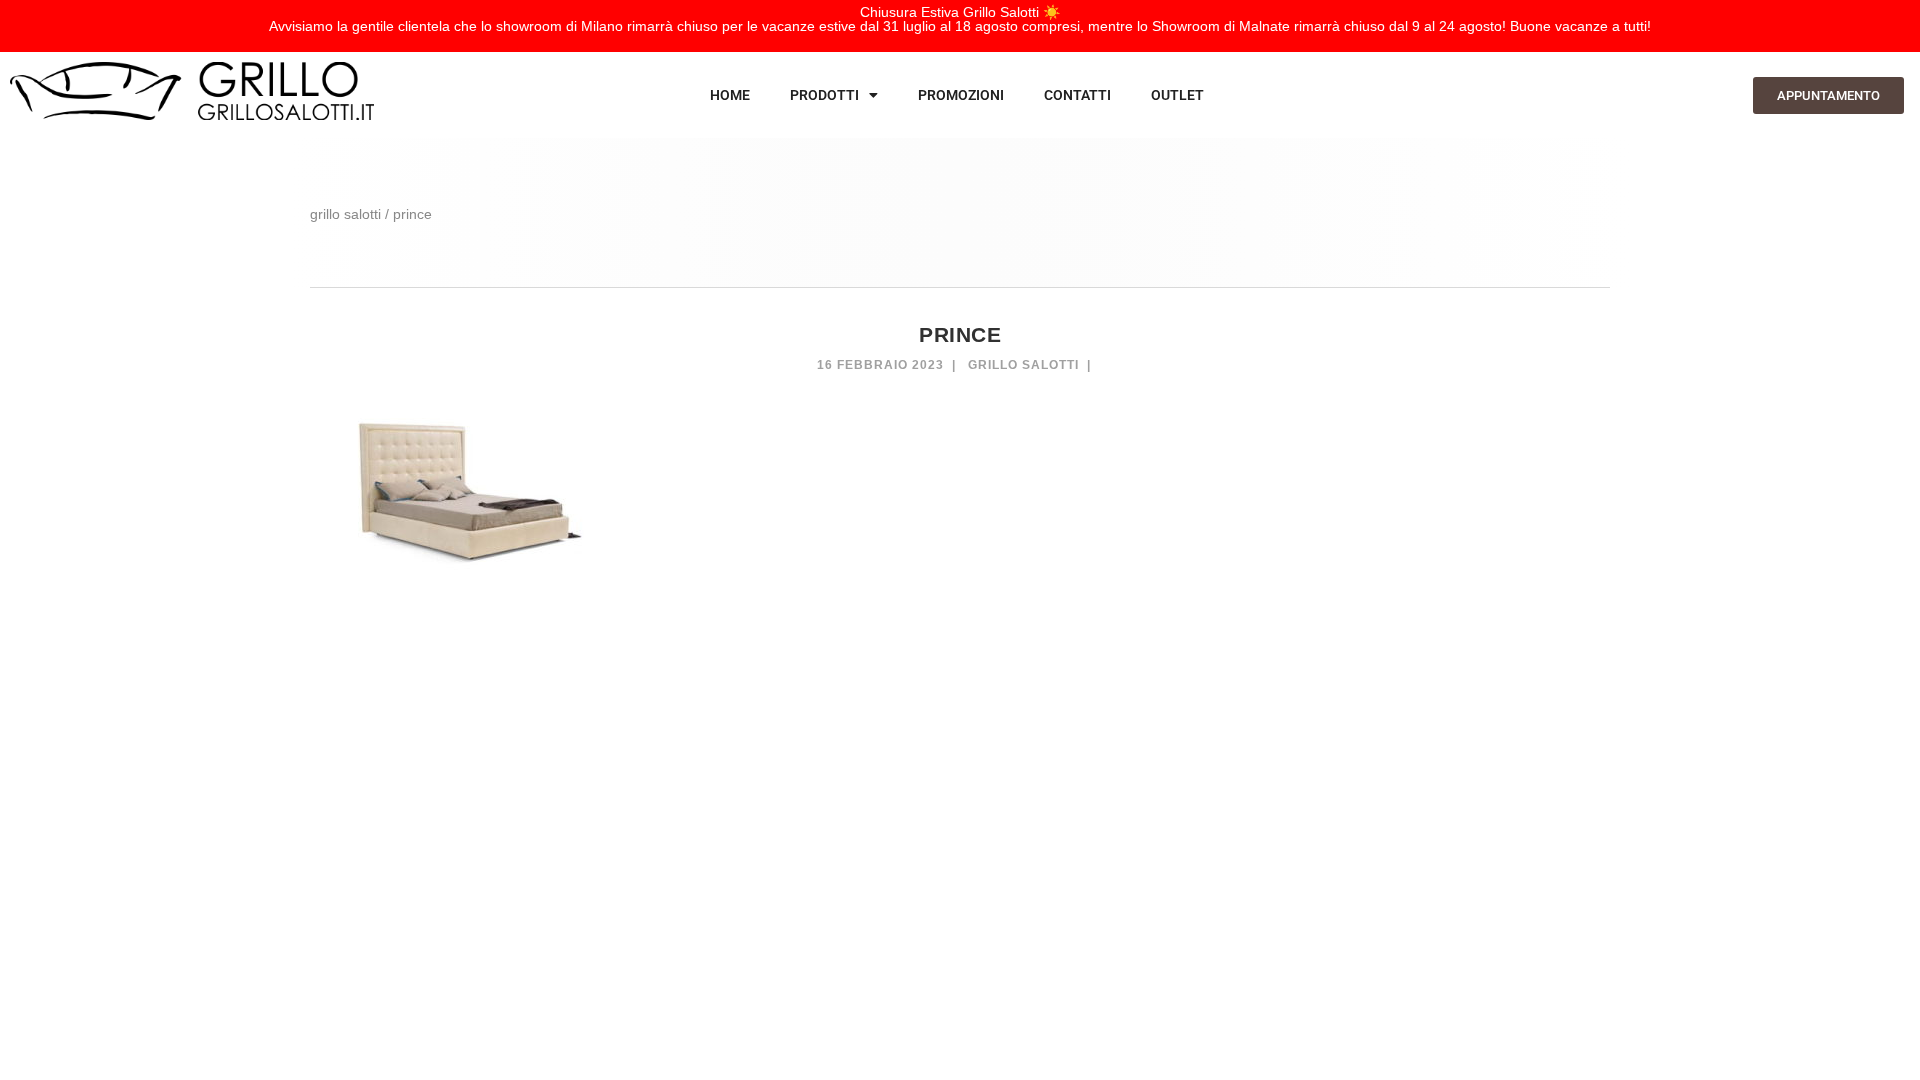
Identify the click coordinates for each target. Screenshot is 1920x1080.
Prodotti (824, 95)
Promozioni (961, 95)
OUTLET (1177, 95)
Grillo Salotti (1023, 365)
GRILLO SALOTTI (345, 214)
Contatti (1077, 95)
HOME (730, 95)
